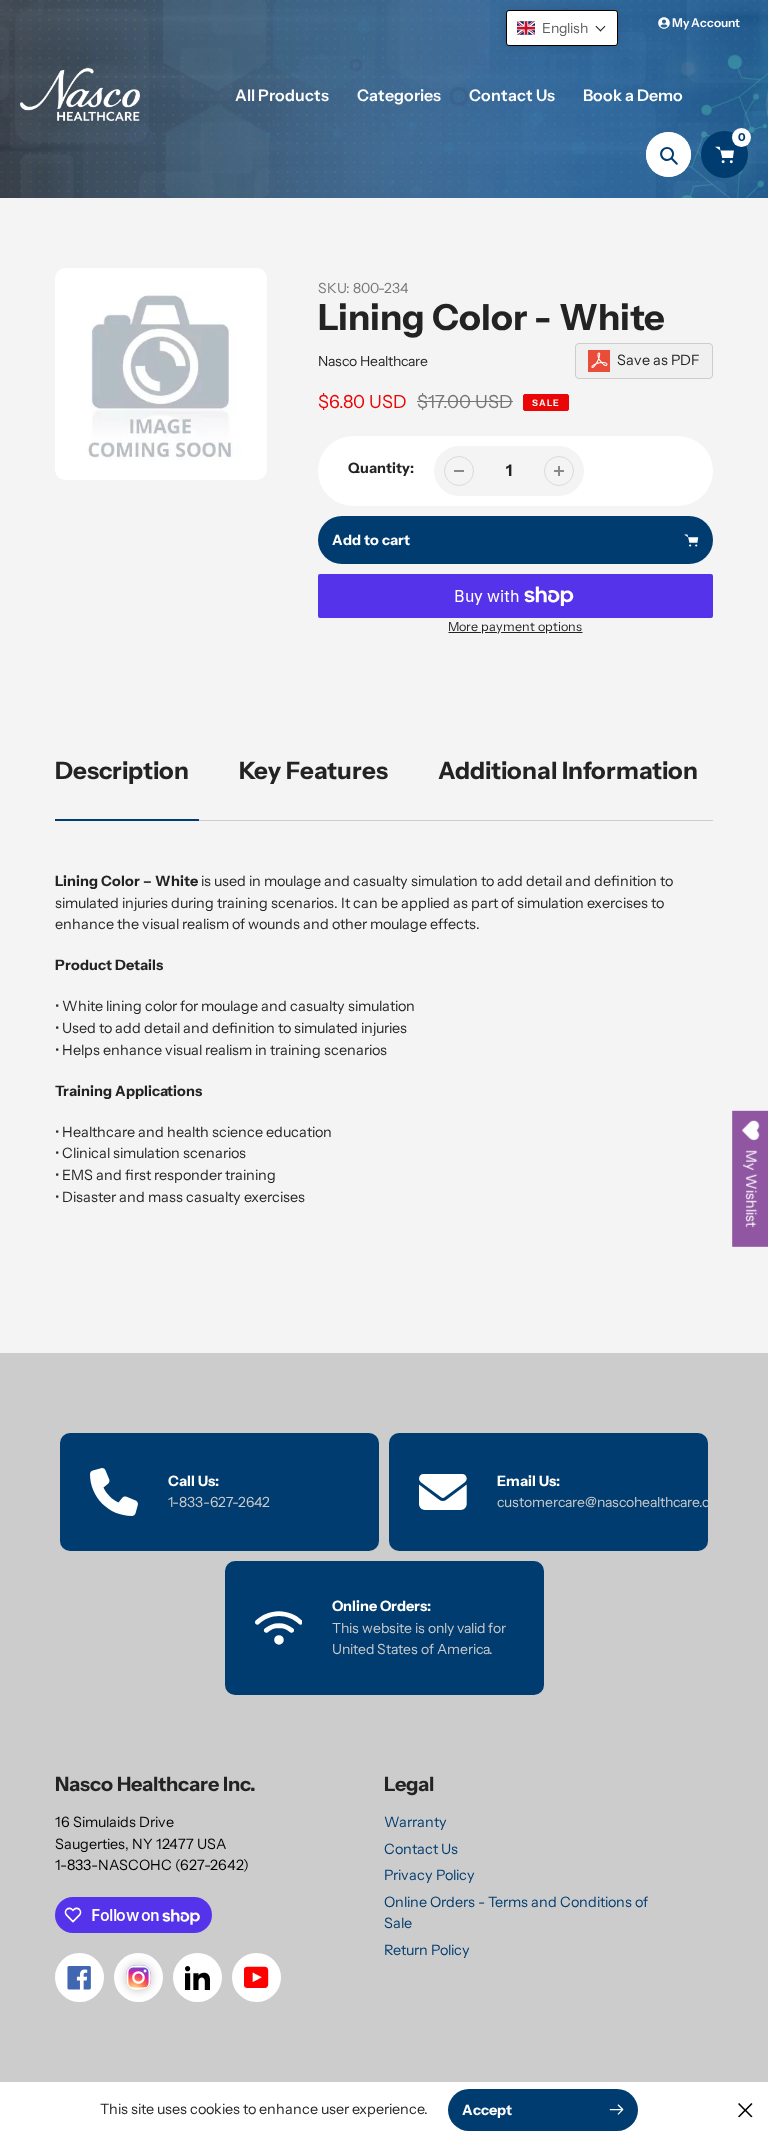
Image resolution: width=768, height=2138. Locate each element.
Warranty (415, 1822)
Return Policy (427, 1950)
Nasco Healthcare (373, 361)
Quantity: (381, 468)
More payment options (515, 626)
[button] (562, 28)
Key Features (313, 770)
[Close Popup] (745, 2109)
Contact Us (421, 1849)
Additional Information (568, 770)
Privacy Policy (429, 1875)
